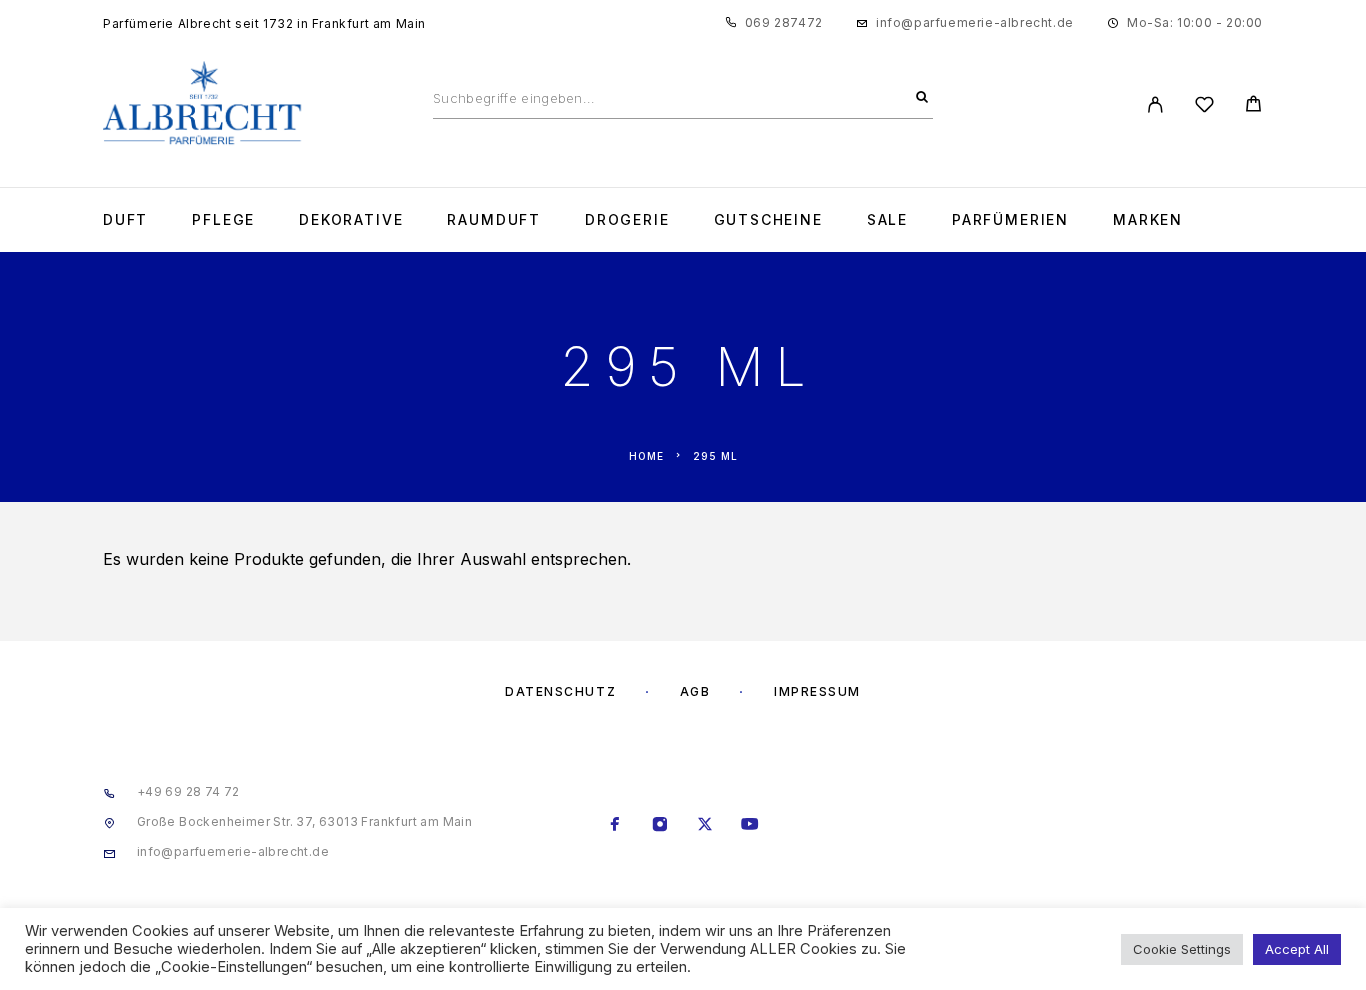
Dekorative (351, 220)
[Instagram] (660, 826)
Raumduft (494, 220)
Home (646, 456)
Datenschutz (560, 691)
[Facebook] (615, 826)
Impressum (817, 691)
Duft (125, 220)
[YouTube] (750, 826)
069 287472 (784, 22)
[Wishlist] (1204, 107)
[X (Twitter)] (705, 826)
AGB (695, 691)
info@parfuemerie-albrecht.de (975, 22)
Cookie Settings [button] (1182, 949)
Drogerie (627, 220)
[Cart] (1253, 106)
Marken (1148, 220)
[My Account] (1155, 104)
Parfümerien (1010, 220)
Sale (887, 220)
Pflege (223, 220)
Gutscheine (768, 220)
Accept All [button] (1297, 949)
